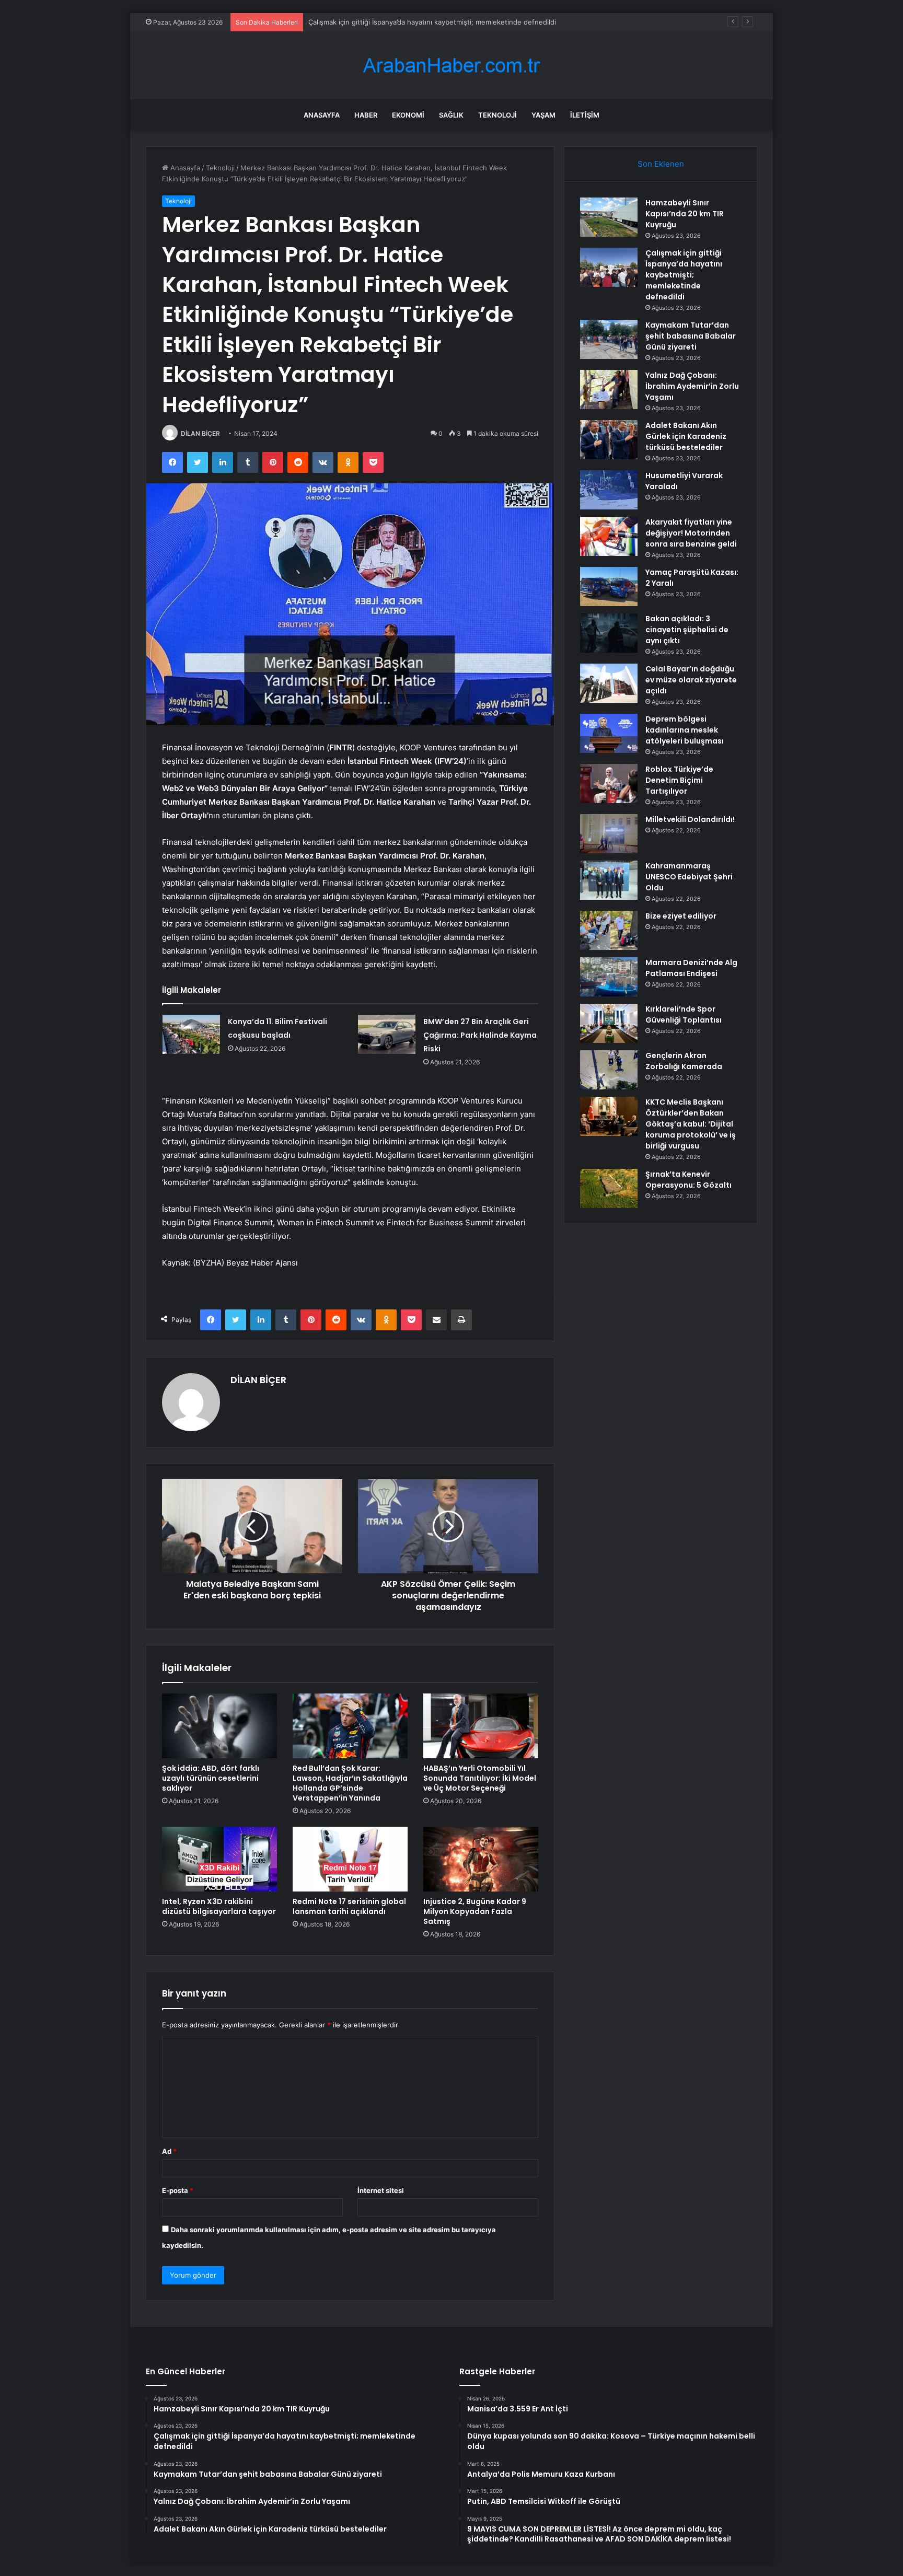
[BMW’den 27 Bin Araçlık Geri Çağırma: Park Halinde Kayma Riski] (387, 1034)
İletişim (585, 115)
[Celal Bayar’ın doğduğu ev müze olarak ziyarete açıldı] (609, 683)
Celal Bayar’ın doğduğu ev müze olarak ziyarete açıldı (691, 680)
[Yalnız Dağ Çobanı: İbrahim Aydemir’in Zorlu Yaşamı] (609, 390)
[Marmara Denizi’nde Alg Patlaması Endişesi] (609, 977)
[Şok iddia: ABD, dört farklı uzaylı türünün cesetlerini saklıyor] (219, 1726)
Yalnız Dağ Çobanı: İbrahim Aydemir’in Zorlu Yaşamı (692, 386)
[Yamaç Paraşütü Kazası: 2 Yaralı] (609, 587)
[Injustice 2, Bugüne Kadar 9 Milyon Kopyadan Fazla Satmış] (481, 1859)
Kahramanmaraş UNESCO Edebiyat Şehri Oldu (689, 877)
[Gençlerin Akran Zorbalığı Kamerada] (609, 1070)
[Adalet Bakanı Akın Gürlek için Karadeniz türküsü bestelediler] (609, 440)
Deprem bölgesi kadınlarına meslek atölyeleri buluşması (685, 730)
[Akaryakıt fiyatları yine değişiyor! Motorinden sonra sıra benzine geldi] (609, 536)
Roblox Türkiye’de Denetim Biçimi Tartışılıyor (679, 780)
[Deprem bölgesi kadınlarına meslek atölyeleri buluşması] (609, 733)
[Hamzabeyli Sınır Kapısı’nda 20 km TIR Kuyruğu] (609, 217)
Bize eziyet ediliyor (681, 916)
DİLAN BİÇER (200, 433)
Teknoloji (497, 115)
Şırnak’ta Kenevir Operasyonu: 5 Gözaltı (688, 1180)
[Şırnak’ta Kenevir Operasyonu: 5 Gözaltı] (609, 1188)
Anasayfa (322, 115)
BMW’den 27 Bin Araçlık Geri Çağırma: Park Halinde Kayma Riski (480, 1035)
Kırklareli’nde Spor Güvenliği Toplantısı (684, 1014)
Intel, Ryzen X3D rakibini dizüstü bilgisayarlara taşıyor (219, 1906)
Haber (366, 115)
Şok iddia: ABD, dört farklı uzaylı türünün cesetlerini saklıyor (211, 1778)
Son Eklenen (661, 164)
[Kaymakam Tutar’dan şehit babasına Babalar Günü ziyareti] (609, 339)
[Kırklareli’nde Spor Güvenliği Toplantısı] (609, 1023)
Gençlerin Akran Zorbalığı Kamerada (684, 1061)
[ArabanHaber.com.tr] (451, 66)
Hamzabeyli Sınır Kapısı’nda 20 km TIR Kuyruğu (685, 214)
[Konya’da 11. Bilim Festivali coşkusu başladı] (191, 1034)
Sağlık (451, 115)
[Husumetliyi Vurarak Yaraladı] (609, 490)
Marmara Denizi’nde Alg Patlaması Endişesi (691, 968)
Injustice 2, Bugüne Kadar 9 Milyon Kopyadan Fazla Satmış (475, 1911)
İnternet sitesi (381, 2190)
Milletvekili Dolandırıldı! (690, 819)
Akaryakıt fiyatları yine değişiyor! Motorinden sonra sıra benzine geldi (691, 533)
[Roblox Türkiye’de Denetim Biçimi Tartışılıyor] (609, 784)
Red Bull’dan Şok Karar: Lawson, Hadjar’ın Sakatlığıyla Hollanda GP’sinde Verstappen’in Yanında (350, 1783)
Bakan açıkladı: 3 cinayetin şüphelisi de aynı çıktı (687, 630)
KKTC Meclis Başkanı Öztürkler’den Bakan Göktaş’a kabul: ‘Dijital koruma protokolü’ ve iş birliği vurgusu (691, 1124)
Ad (169, 2151)
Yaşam (543, 115)
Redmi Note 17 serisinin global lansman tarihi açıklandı (349, 1906)
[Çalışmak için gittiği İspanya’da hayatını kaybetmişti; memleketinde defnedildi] (609, 267)
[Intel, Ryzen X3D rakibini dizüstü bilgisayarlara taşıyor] (219, 1859)
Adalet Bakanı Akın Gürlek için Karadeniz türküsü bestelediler (686, 436)
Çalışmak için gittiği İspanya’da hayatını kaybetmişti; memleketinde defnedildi (684, 275)
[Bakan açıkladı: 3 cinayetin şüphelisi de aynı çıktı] (609, 633)
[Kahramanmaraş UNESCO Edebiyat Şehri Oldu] (609, 880)
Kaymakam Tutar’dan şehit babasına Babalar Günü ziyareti (401, 22)
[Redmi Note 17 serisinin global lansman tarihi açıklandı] (350, 1859)
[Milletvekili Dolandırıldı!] (609, 834)
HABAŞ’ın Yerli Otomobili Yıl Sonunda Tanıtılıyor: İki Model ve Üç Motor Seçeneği (480, 1778)
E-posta (178, 2190)
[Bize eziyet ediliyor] (609, 930)
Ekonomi (408, 115)
